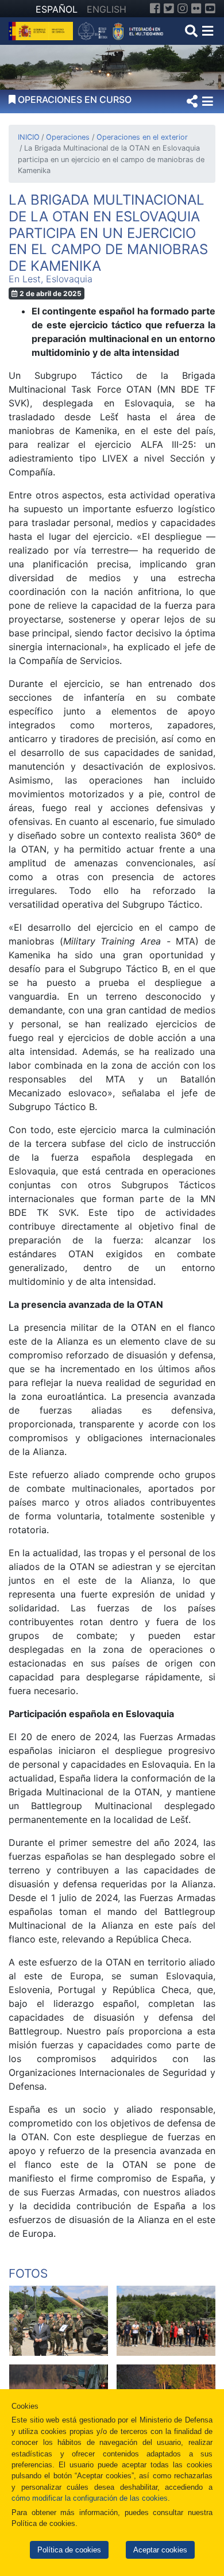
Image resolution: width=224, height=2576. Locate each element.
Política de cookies (69, 2550)
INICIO (29, 137)
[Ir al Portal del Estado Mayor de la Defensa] (121, 30)
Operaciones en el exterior (142, 137)
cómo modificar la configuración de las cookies (90, 2498)
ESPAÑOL (57, 9)
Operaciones (68, 137)
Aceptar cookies (160, 2550)
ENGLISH (107, 9)
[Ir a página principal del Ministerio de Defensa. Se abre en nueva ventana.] (42, 30)
